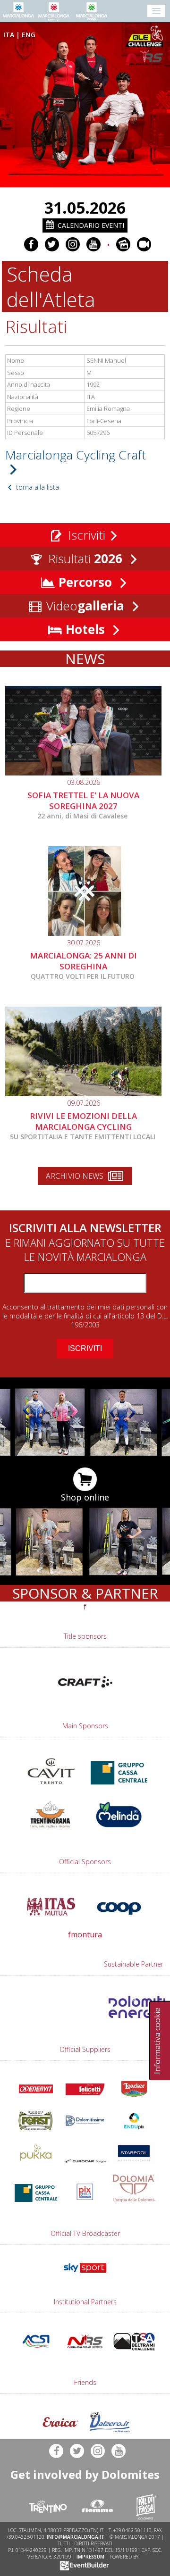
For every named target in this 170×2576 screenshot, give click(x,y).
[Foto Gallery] (123, 244)
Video (84, 606)
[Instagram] (73, 244)
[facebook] (31, 244)
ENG (29, 35)
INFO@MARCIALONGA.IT (76, 2537)
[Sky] (85, 2275)
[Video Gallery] (144, 244)
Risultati (84, 559)
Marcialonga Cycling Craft (76, 455)
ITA (9, 35)
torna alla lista (37, 487)
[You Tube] (93, 244)
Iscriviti (85, 535)
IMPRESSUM (90, 2557)
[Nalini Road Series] (146, 58)
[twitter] (52, 244)
